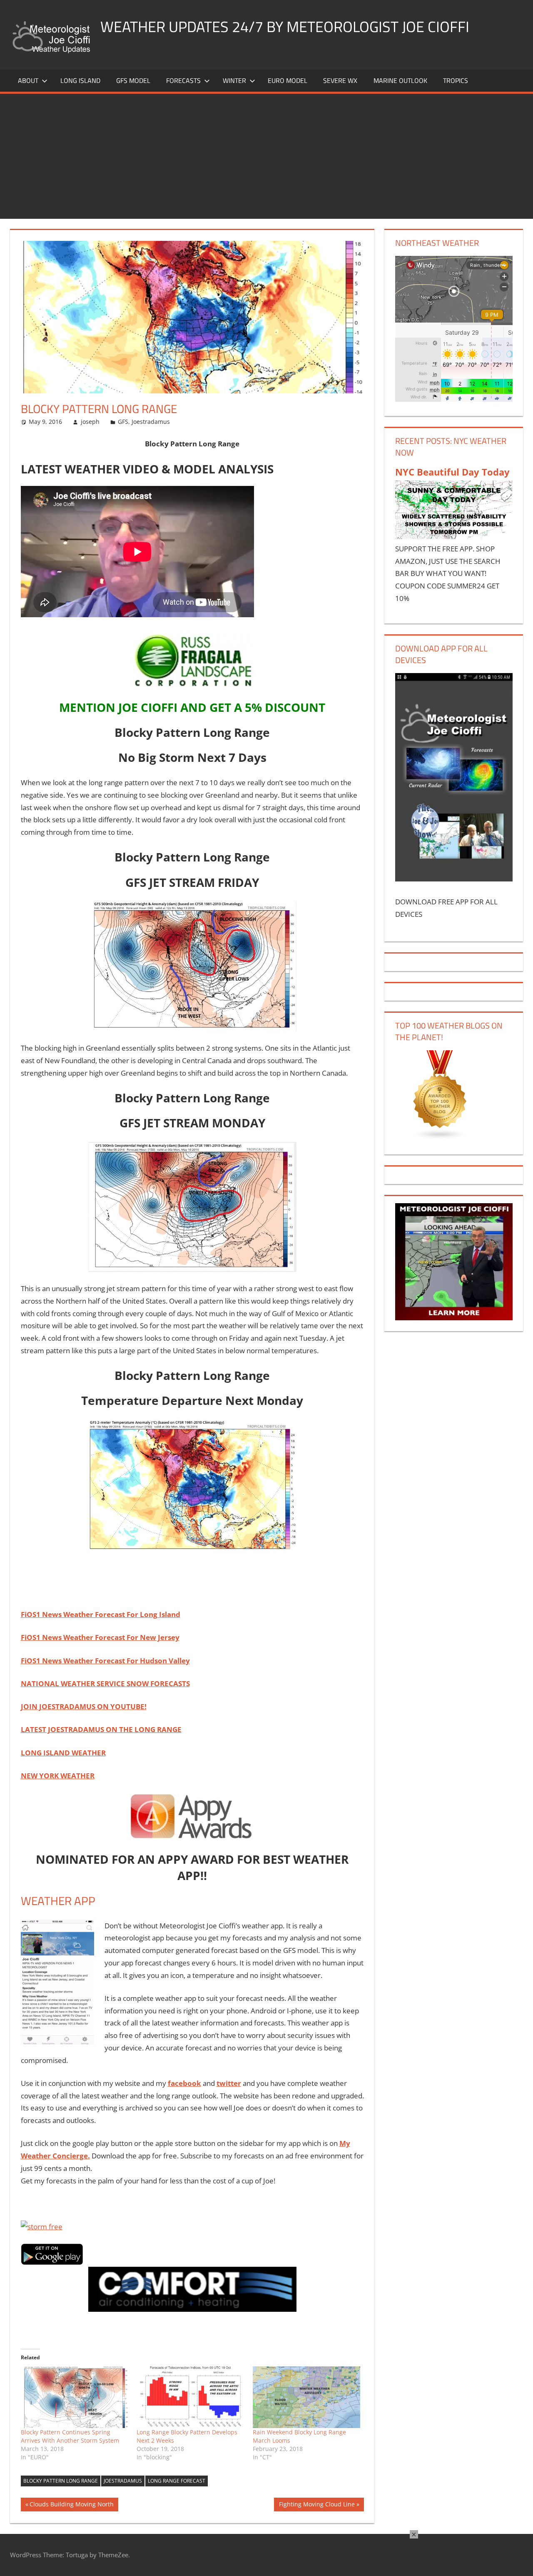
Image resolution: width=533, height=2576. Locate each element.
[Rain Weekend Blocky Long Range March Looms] (307, 2397)
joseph (90, 422)
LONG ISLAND (80, 80)
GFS (123, 422)
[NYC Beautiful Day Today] (454, 536)
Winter (234, 80)
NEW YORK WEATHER (58, 1776)
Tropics (456, 80)
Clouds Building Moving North (71, 2506)
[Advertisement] (266, 156)
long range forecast (177, 2481)
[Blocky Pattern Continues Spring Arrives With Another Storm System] (75, 2397)
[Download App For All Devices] (454, 879)
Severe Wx (340, 80)
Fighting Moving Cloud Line (317, 2506)
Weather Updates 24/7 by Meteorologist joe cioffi (285, 26)
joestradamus (123, 2481)
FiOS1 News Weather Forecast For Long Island (101, 1614)
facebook (184, 2083)
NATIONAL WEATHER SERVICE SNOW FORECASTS (105, 1684)
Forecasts (183, 80)
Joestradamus (151, 422)
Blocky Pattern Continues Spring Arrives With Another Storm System (70, 2436)
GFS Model (133, 80)
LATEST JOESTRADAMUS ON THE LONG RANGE (101, 1729)
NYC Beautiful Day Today (452, 472)
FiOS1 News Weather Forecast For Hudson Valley (105, 1661)
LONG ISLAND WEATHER (63, 1753)
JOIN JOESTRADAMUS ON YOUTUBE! (84, 1706)
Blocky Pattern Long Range (61, 2481)
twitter (229, 2083)
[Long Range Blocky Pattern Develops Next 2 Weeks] (191, 2397)
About (28, 80)
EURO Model (288, 80)
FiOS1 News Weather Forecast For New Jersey (100, 1637)
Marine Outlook (400, 80)
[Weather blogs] (440, 1138)
